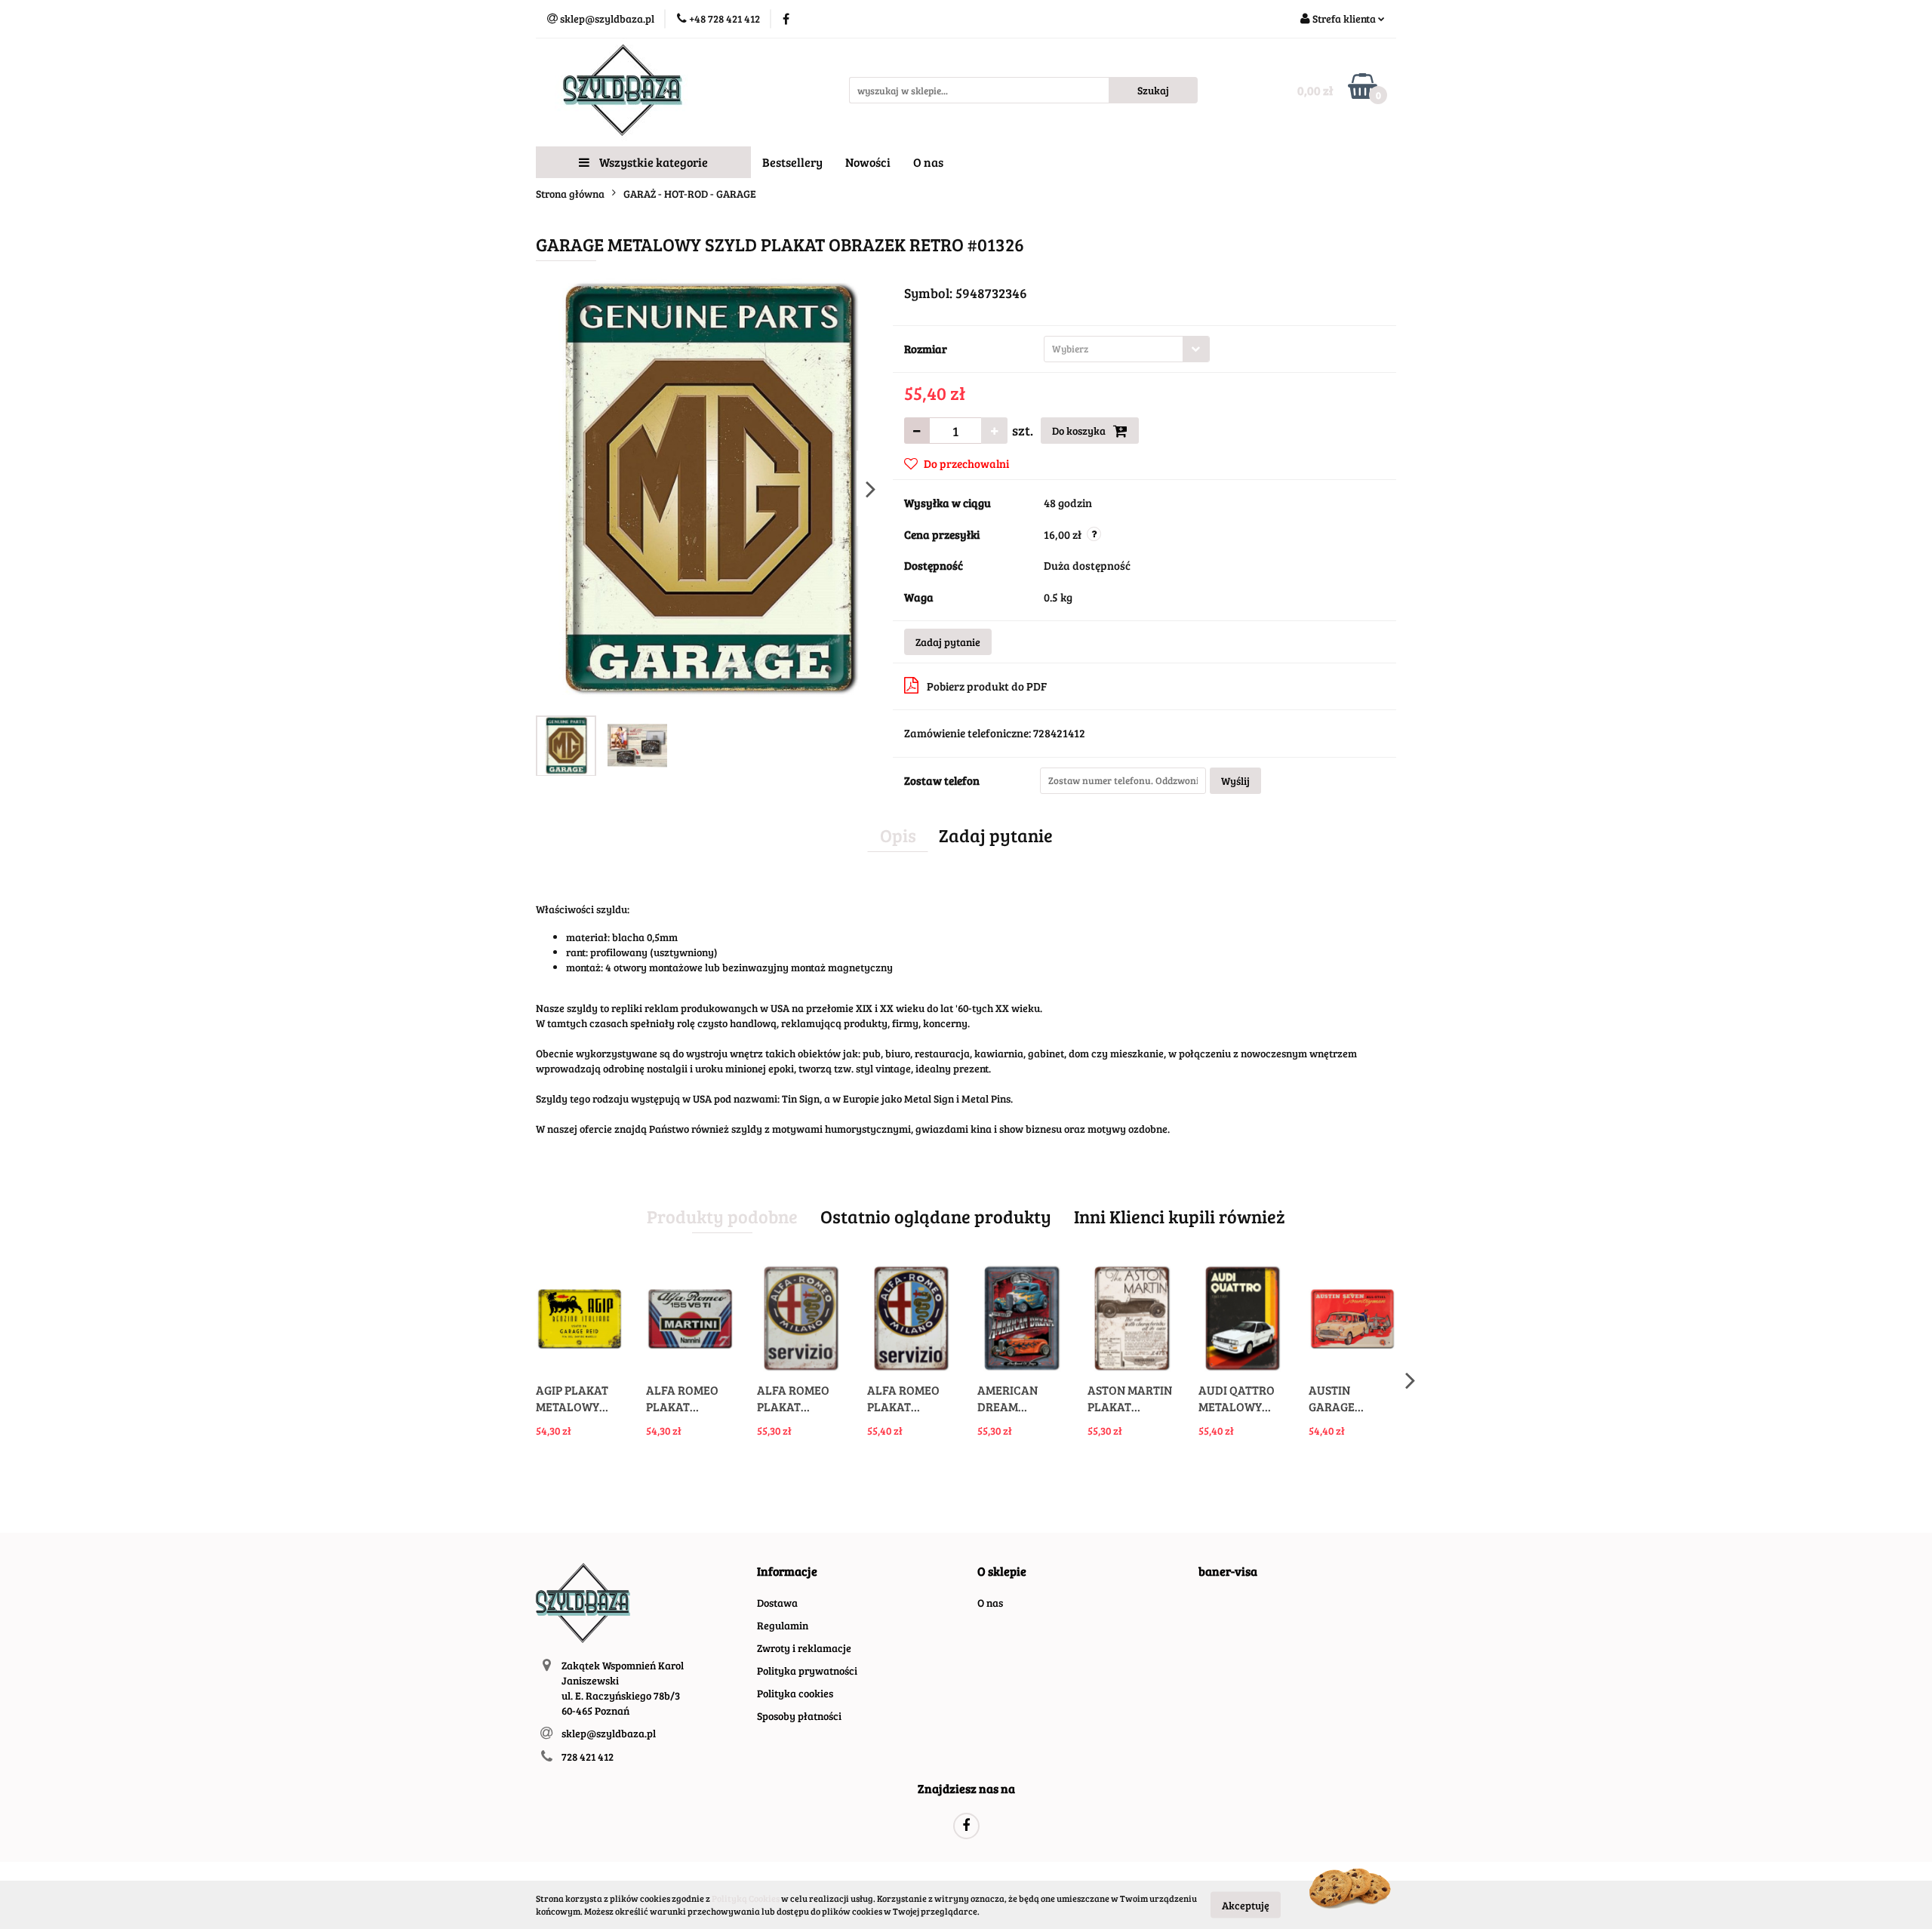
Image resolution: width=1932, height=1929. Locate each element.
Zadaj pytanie (948, 642)
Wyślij (1235, 781)
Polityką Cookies (746, 1898)
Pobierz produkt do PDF (987, 686)
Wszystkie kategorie (652, 162)
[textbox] (1114, 349)
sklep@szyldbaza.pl (609, 1733)
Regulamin (783, 1625)
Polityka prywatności (807, 1671)
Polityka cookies (795, 1693)
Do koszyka (1080, 431)
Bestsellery (792, 162)
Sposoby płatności (799, 1716)
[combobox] (1127, 349)
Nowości (868, 162)
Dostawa (777, 1603)
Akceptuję (1246, 1904)
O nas (928, 162)
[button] (787, 1572)
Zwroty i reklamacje (804, 1648)
